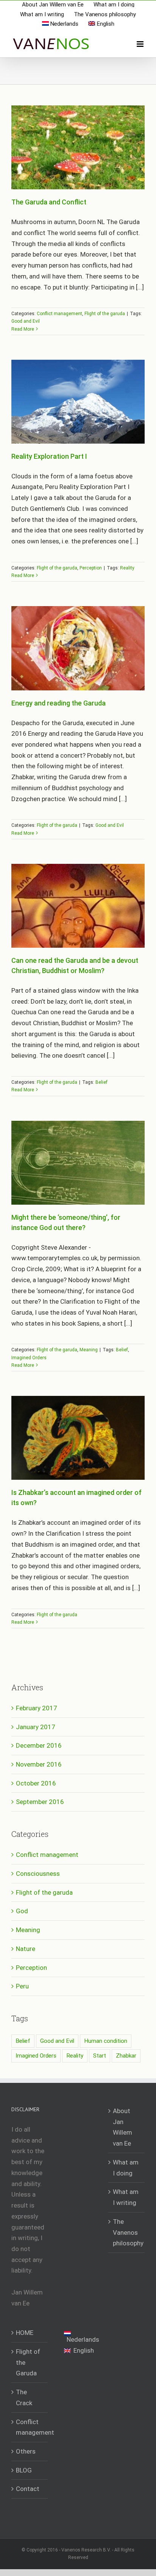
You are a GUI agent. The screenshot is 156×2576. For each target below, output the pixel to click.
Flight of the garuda (105, 314)
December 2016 (39, 1745)
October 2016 (36, 1783)
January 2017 (36, 1727)
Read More (23, 329)
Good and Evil (26, 321)
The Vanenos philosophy (127, 2232)
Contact (28, 2489)
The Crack (24, 2397)
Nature (26, 1949)
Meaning (89, 1350)
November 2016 (39, 1764)
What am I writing (126, 2197)
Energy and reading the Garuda (58, 703)
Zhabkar (126, 2056)
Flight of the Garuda (28, 2362)
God (22, 1911)
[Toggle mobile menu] (141, 44)
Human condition (106, 2041)
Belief (101, 1082)
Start (100, 2056)
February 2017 (37, 1708)
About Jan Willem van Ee (122, 2127)
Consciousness (38, 1874)
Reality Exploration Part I (49, 456)
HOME (25, 2333)
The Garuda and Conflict (49, 202)
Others (26, 2451)
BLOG (24, 2470)
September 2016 (40, 1802)
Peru (22, 1986)
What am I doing (126, 2168)
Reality (127, 568)
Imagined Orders (29, 1358)
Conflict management (59, 314)
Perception (91, 568)
